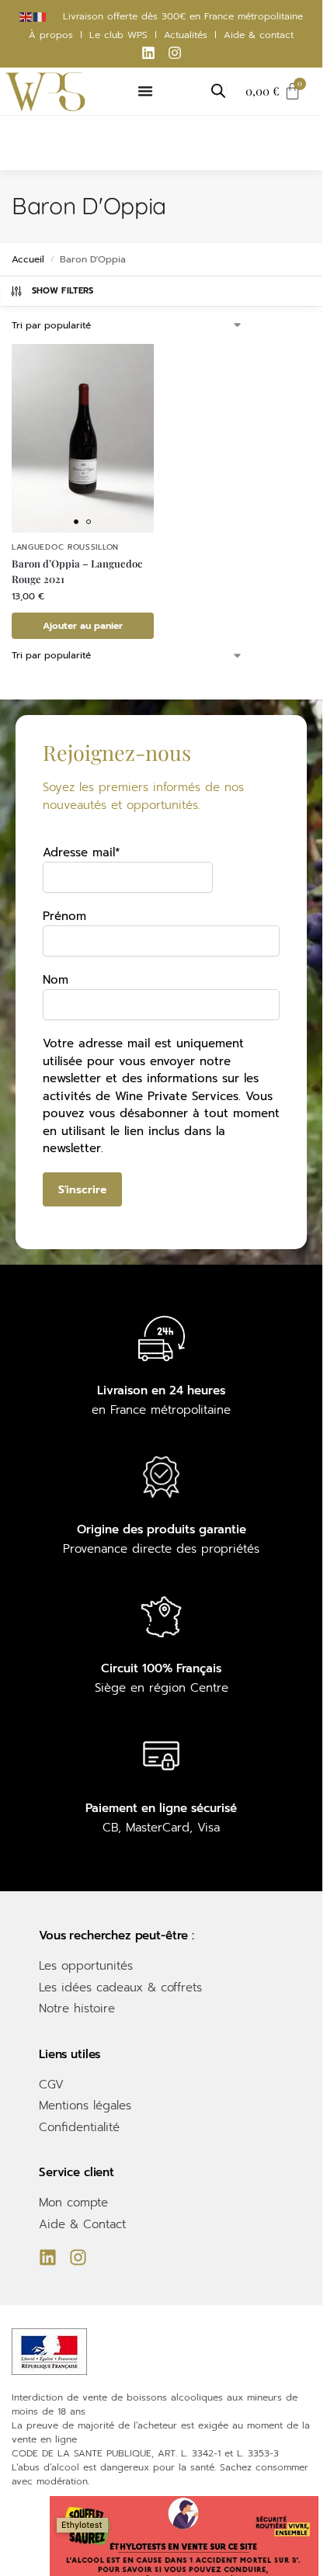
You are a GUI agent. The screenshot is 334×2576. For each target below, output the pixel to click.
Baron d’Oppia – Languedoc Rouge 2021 (77, 571)
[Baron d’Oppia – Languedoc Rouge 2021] (83, 438)
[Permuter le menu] (145, 91)
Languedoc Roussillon (65, 547)
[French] (40, 16)
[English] (26, 16)
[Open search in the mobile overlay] (218, 91)
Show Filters (63, 291)
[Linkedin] (148, 53)
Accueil (28, 259)
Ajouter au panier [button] (83, 626)
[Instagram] (175, 53)
